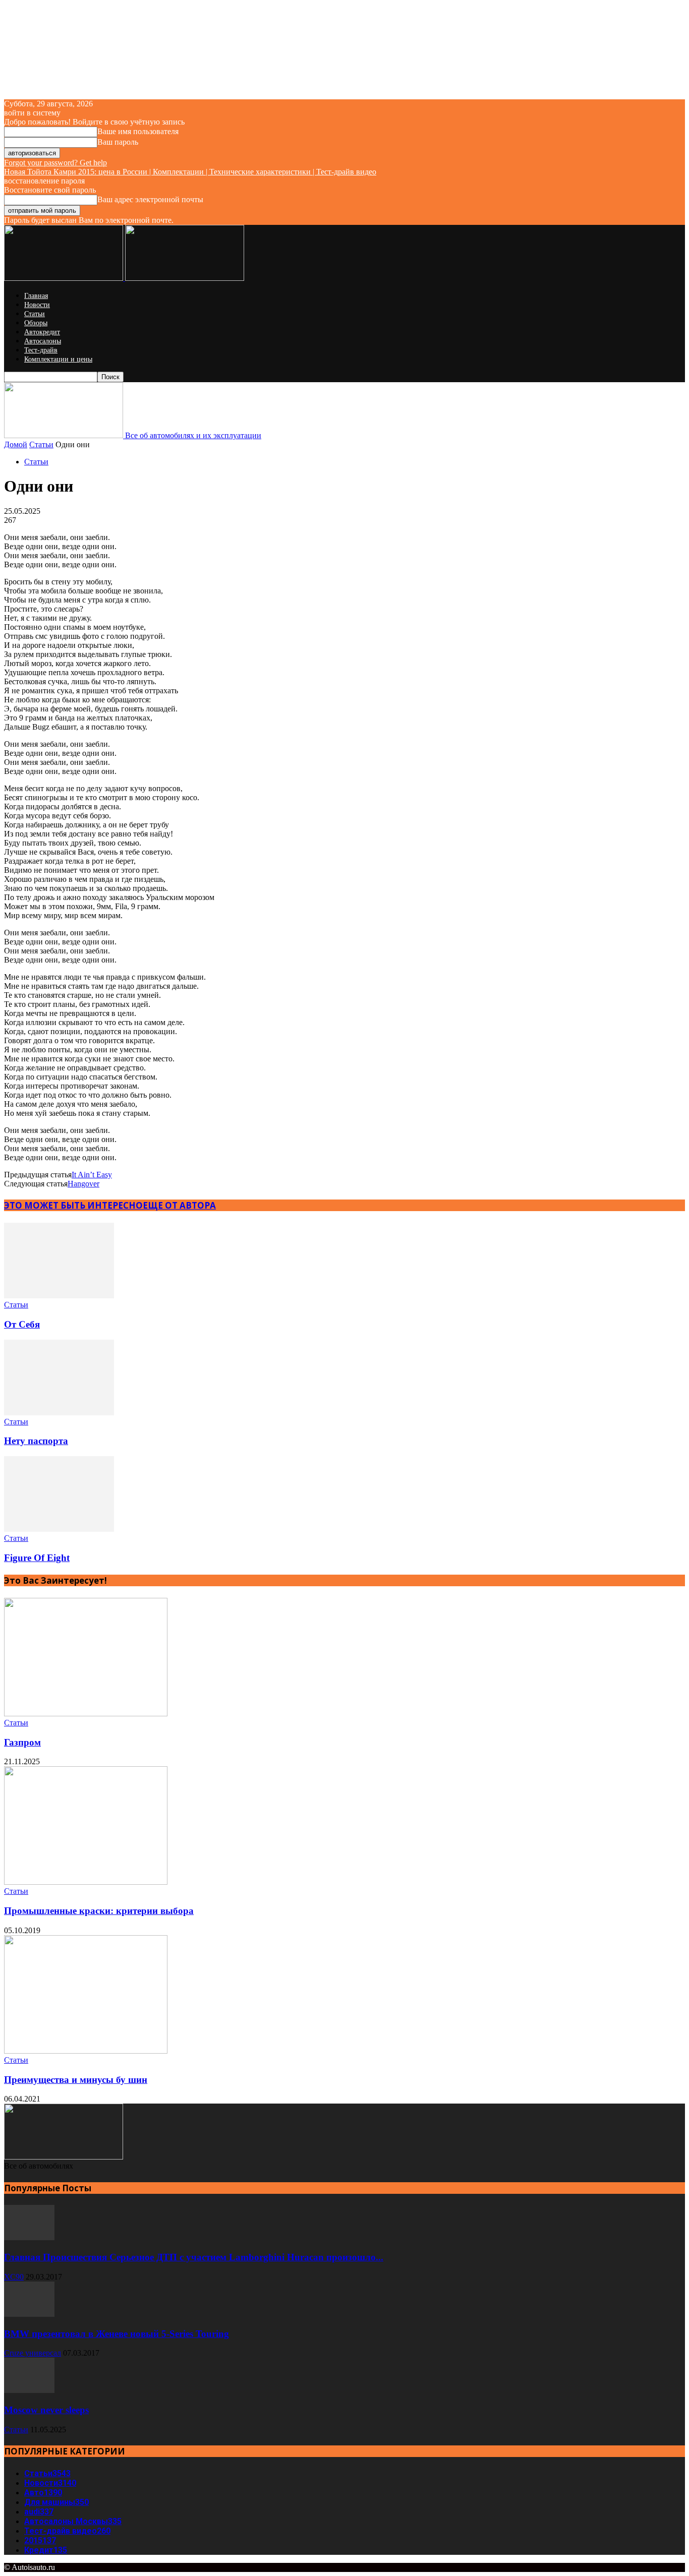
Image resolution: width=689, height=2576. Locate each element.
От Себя (22, 1324)
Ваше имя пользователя (138, 131)
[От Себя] (59, 1296)
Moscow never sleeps (46, 2410)
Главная (36, 296)
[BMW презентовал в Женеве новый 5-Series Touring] (29, 2314)
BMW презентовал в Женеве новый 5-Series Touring (117, 2334)
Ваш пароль (118, 142)
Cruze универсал (33, 2353)
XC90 (14, 2277)
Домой (16, 444)
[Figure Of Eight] (59, 1529)
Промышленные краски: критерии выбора (99, 1911)
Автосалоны (43, 341)
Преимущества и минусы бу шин (76, 2080)
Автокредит (42, 332)
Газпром (22, 1742)
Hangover (83, 1184)
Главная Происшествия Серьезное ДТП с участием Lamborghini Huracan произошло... (194, 2257)
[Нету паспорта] (59, 1413)
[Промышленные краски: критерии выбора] (86, 1882)
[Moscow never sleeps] (29, 2390)
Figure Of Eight (37, 1558)
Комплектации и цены (58, 359)
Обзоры (36, 323)
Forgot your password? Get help (55, 163)
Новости (37, 305)
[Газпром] (86, 1714)
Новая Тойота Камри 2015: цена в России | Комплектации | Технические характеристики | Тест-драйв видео (190, 172)
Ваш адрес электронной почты (150, 199)
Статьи (35, 314)
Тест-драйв (41, 350)
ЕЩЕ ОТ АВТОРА (179, 1205)
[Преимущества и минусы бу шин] (86, 2051)
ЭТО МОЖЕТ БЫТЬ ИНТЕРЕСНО (73, 1205)
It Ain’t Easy (92, 1175)
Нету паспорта (36, 1441)
